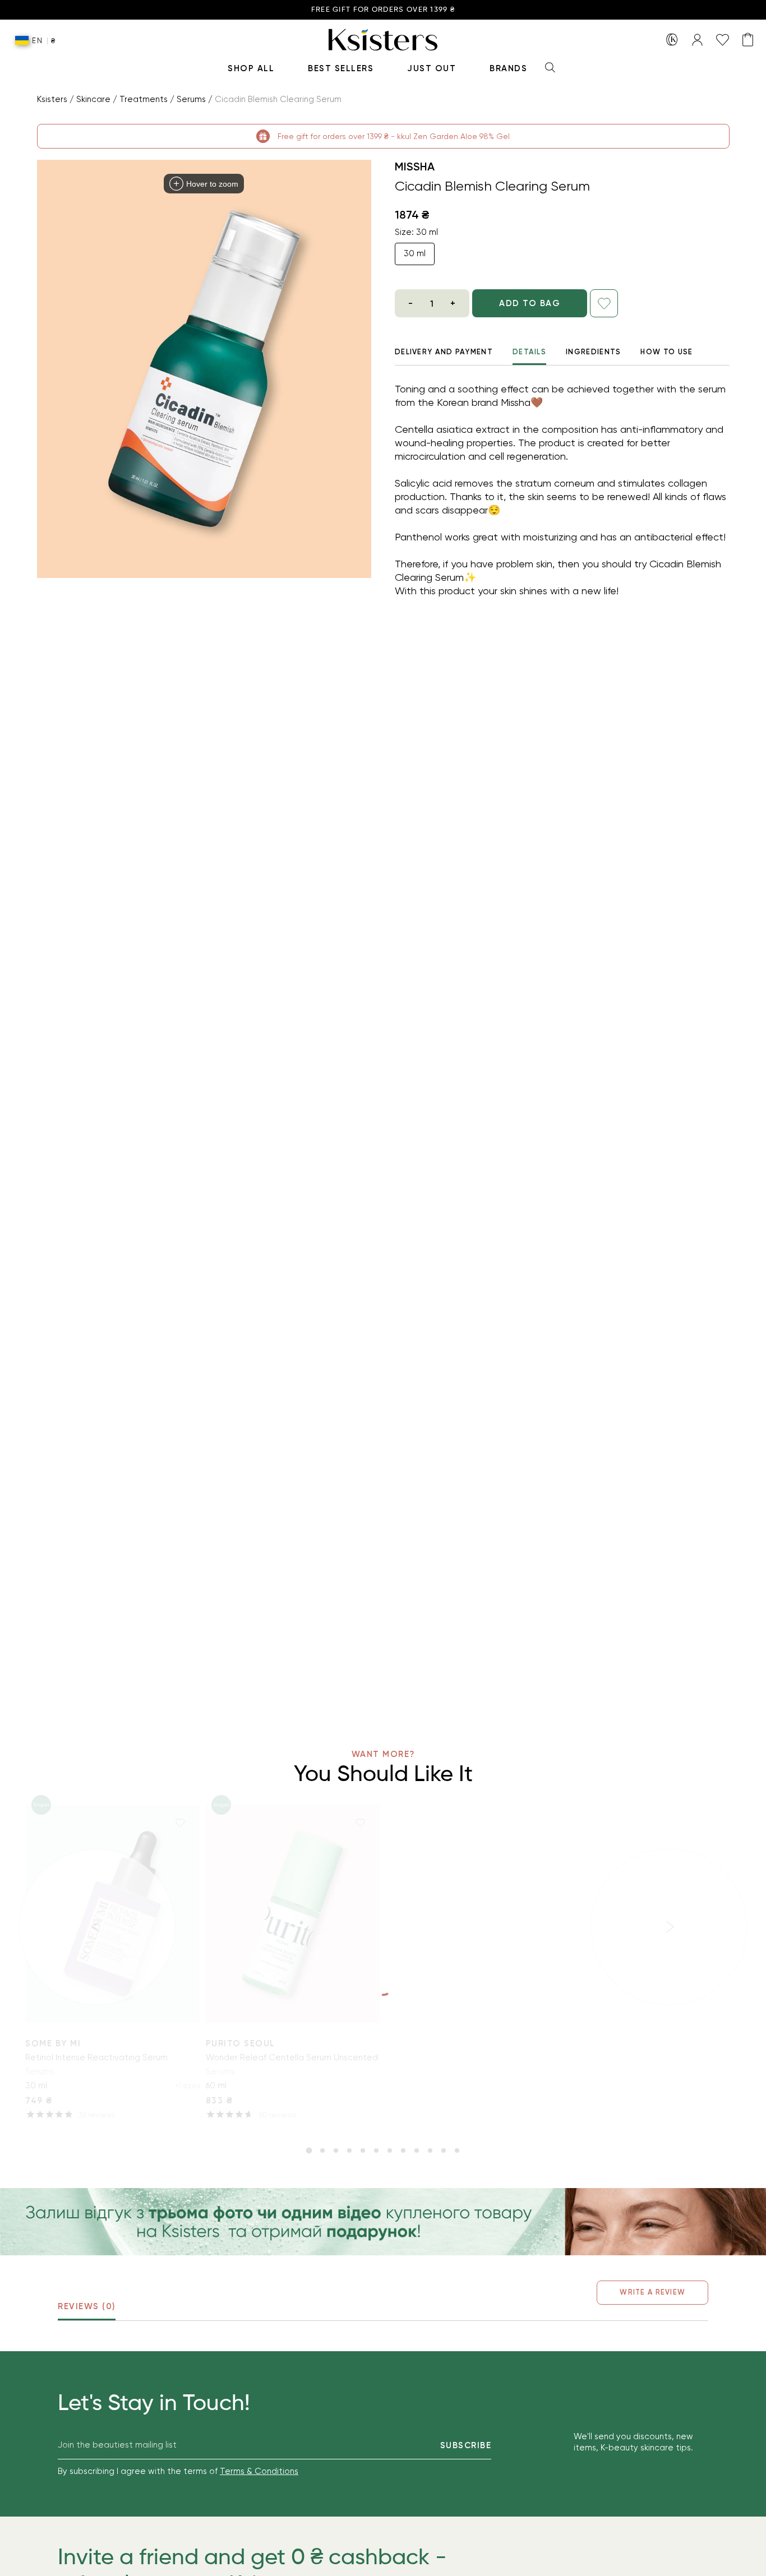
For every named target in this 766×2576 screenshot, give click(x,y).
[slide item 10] (430, 2150)
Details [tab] (529, 352)
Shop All (251, 68)
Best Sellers (341, 68)
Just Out (432, 68)
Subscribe (466, 2445)
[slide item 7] (390, 2150)
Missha (415, 167)
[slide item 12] (457, 2150)
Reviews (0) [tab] (87, 2306)
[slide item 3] (336, 2150)
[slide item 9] (417, 2150)
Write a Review (652, 2292)
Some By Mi (53, 2043)
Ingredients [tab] (593, 352)
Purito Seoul (241, 2043)
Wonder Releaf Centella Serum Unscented (292, 2057)
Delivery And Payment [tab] (444, 352)
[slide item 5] (363, 2150)
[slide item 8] (403, 2150)
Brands (508, 68)
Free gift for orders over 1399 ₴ (383, 10)
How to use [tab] (666, 352)
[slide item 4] (349, 2150)
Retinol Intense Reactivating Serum (96, 2057)
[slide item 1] (309, 2150)
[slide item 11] (444, 2150)
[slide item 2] (322, 2150)
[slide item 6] (376, 2150)
